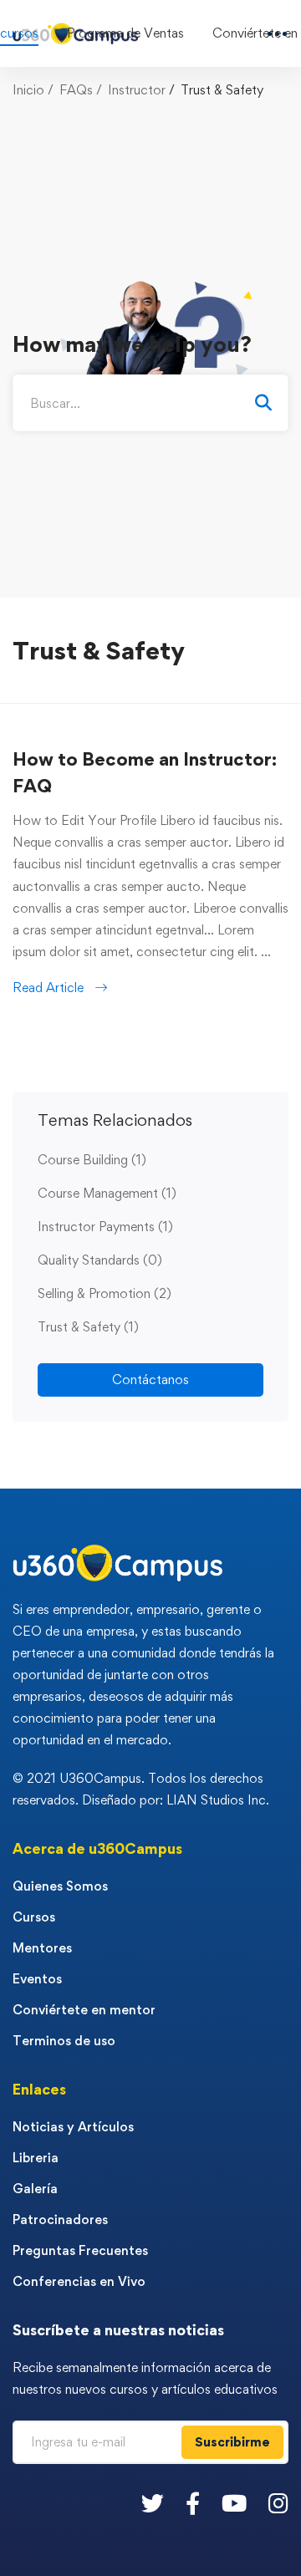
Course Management (107, 1193)
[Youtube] (234, 2503)
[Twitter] (153, 2503)
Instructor (137, 90)
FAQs (76, 90)
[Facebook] (193, 2503)
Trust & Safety (88, 1327)
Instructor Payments (105, 1227)
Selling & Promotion (105, 1293)
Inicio (28, 90)
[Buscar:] (150, 403)
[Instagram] (278, 2503)
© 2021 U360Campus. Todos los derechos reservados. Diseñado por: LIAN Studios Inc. (141, 1789)
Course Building (92, 1160)
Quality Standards (100, 1260)
